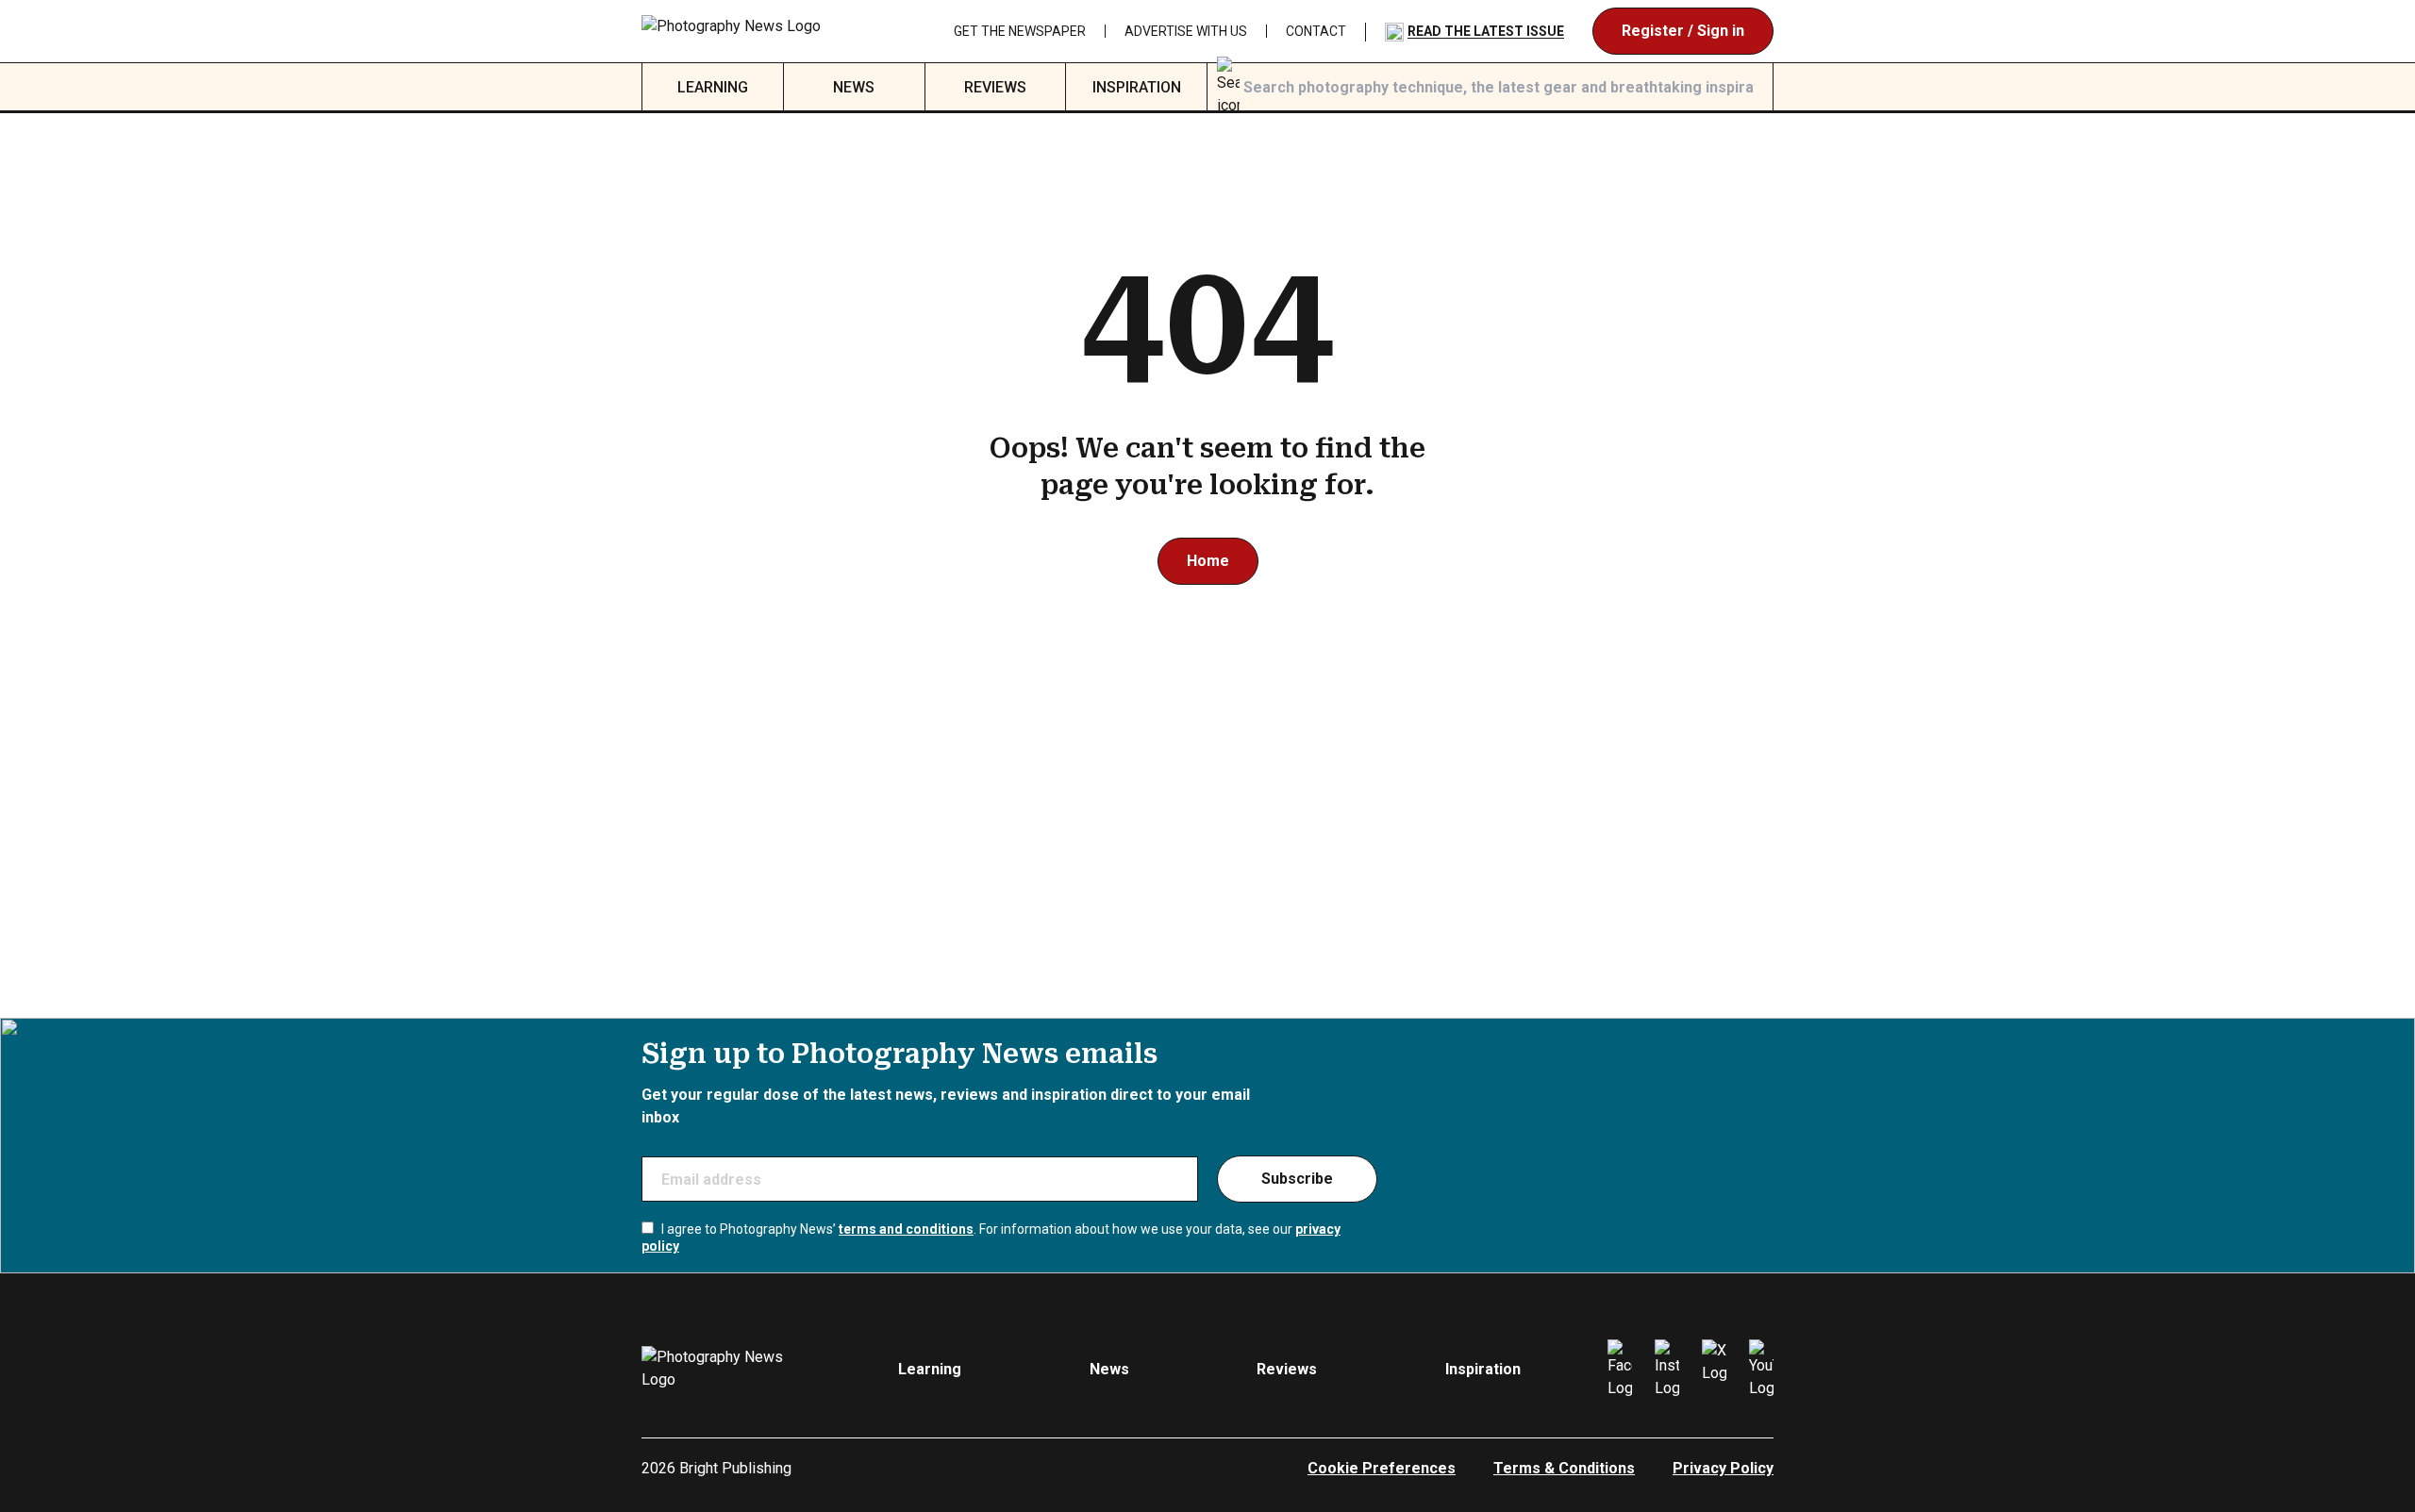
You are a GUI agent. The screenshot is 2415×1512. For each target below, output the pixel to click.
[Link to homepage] (761, 31)
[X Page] (1714, 1370)
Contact (1316, 31)
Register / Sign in (1683, 31)
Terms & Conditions (1564, 1468)
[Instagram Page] (1667, 1370)
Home (1208, 561)
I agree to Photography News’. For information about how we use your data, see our (991, 1238)
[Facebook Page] (1620, 1370)
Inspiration (1137, 87)
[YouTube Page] (1761, 1370)
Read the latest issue (1486, 31)
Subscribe (1297, 1179)
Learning (713, 87)
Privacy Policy (1723, 1468)
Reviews (995, 87)
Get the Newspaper (1020, 31)
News (854, 87)
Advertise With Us (1186, 31)
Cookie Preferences (1382, 1468)
